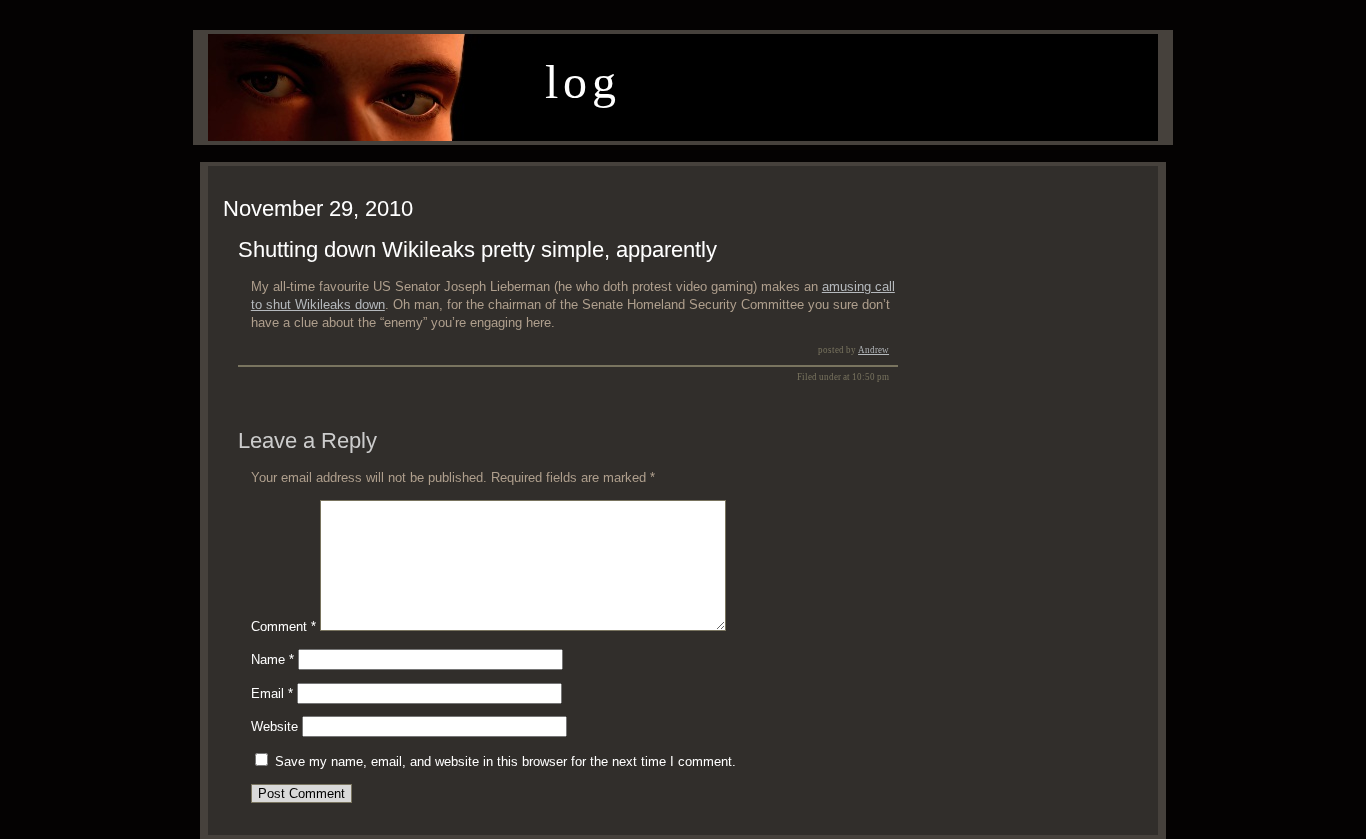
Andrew (873, 350)
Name (272, 659)
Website (274, 726)
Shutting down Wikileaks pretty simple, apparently (477, 249)
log (582, 81)
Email (272, 693)
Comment (283, 626)
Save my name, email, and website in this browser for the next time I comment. (505, 761)
